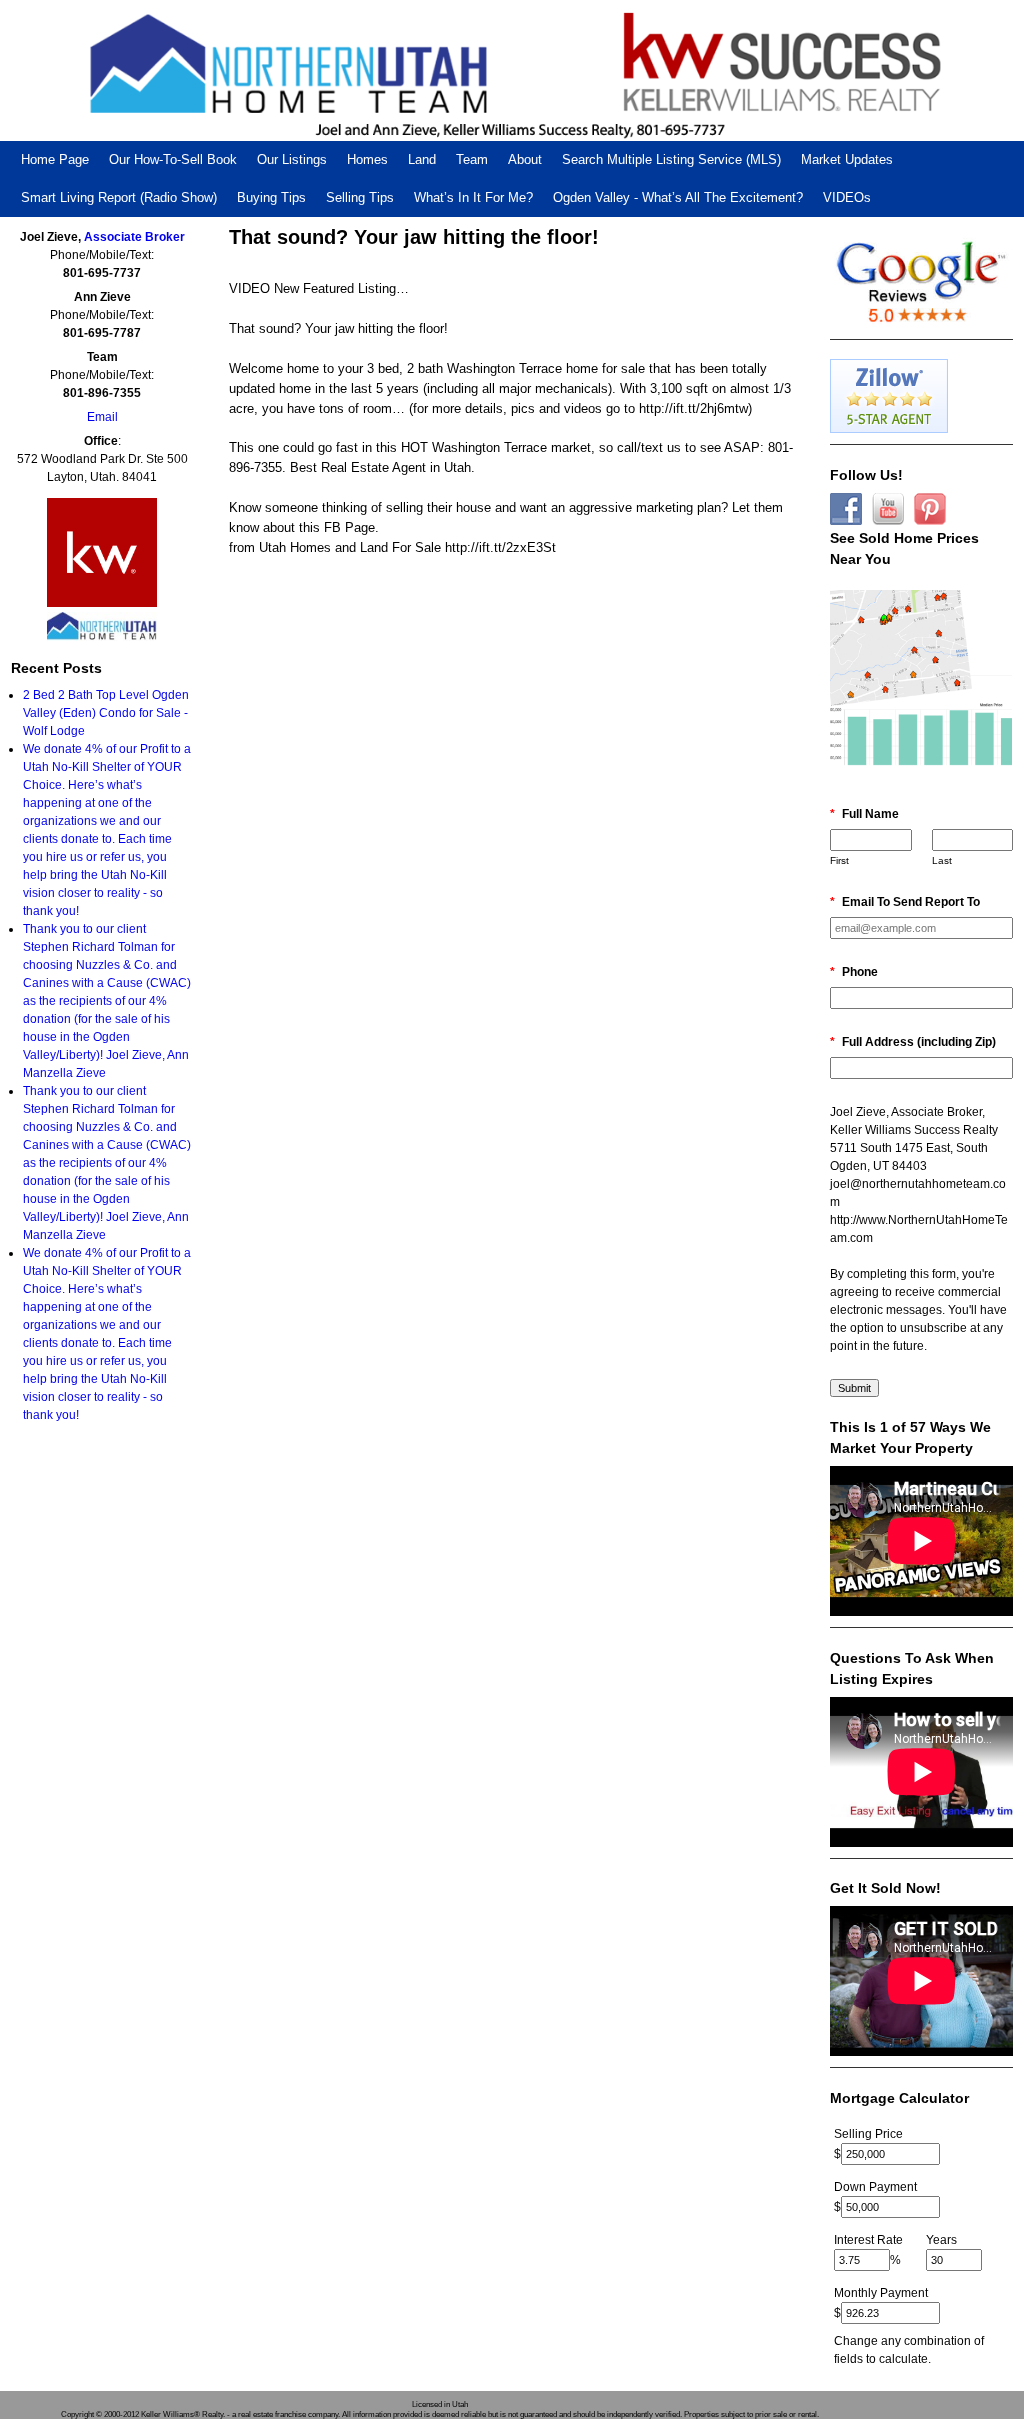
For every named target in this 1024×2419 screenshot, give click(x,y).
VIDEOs (847, 197)
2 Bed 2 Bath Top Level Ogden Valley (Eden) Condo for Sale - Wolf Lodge (106, 713)
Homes (367, 159)
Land (422, 159)
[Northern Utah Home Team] (512, 70)
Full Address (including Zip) (913, 1042)
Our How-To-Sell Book (173, 159)
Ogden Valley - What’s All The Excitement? (678, 197)
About (525, 159)
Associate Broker (134, 237)
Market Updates (847, 159)
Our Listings (292, 159)
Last (942, 860)
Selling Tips (360, 197)
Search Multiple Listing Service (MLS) (671, 159)
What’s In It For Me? (473, 197)
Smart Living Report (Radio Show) (119, 197)
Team (472, 159)
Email (102, 417)
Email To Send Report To (905, 902)
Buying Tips (271, 197)
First (839, 860)
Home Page (55, 159)
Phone (854, 972)
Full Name (864, 814)
